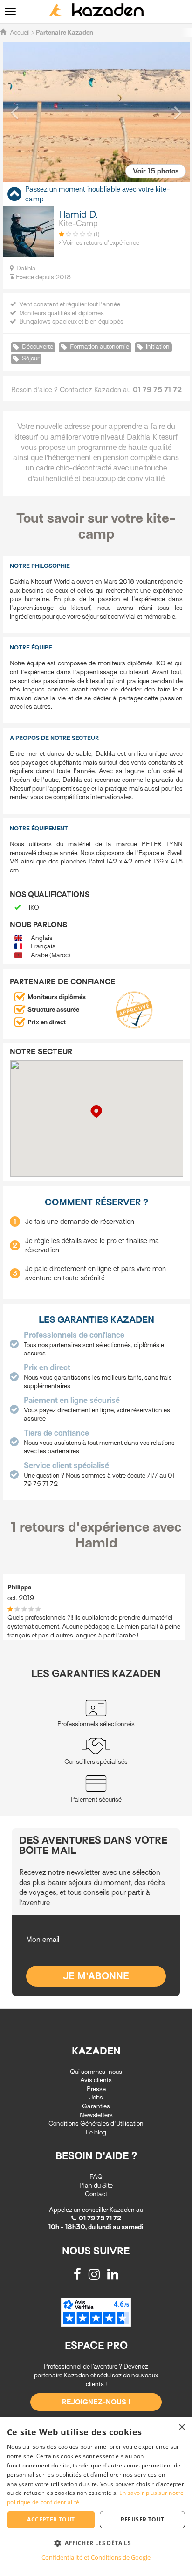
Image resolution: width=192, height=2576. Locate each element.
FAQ (96, 2177)
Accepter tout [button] (51, 2519)
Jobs (96, 2097)
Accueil (20, 32)
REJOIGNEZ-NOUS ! (96, 2402)
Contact (96, 2194)
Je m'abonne (96, 1976)
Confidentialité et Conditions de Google (96, 2557)
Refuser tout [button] (143, 2519)
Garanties (96, 2106)
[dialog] (96, 2497)
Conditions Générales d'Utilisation (96, 2124)
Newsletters (96, 2115)
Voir (156, 171)
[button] (14, 112)
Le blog (96, 2132)
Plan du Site (96, 2186)
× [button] (182, 2428)
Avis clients (96, 2080)
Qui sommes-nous (96, 2072)
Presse (96, 2089)
